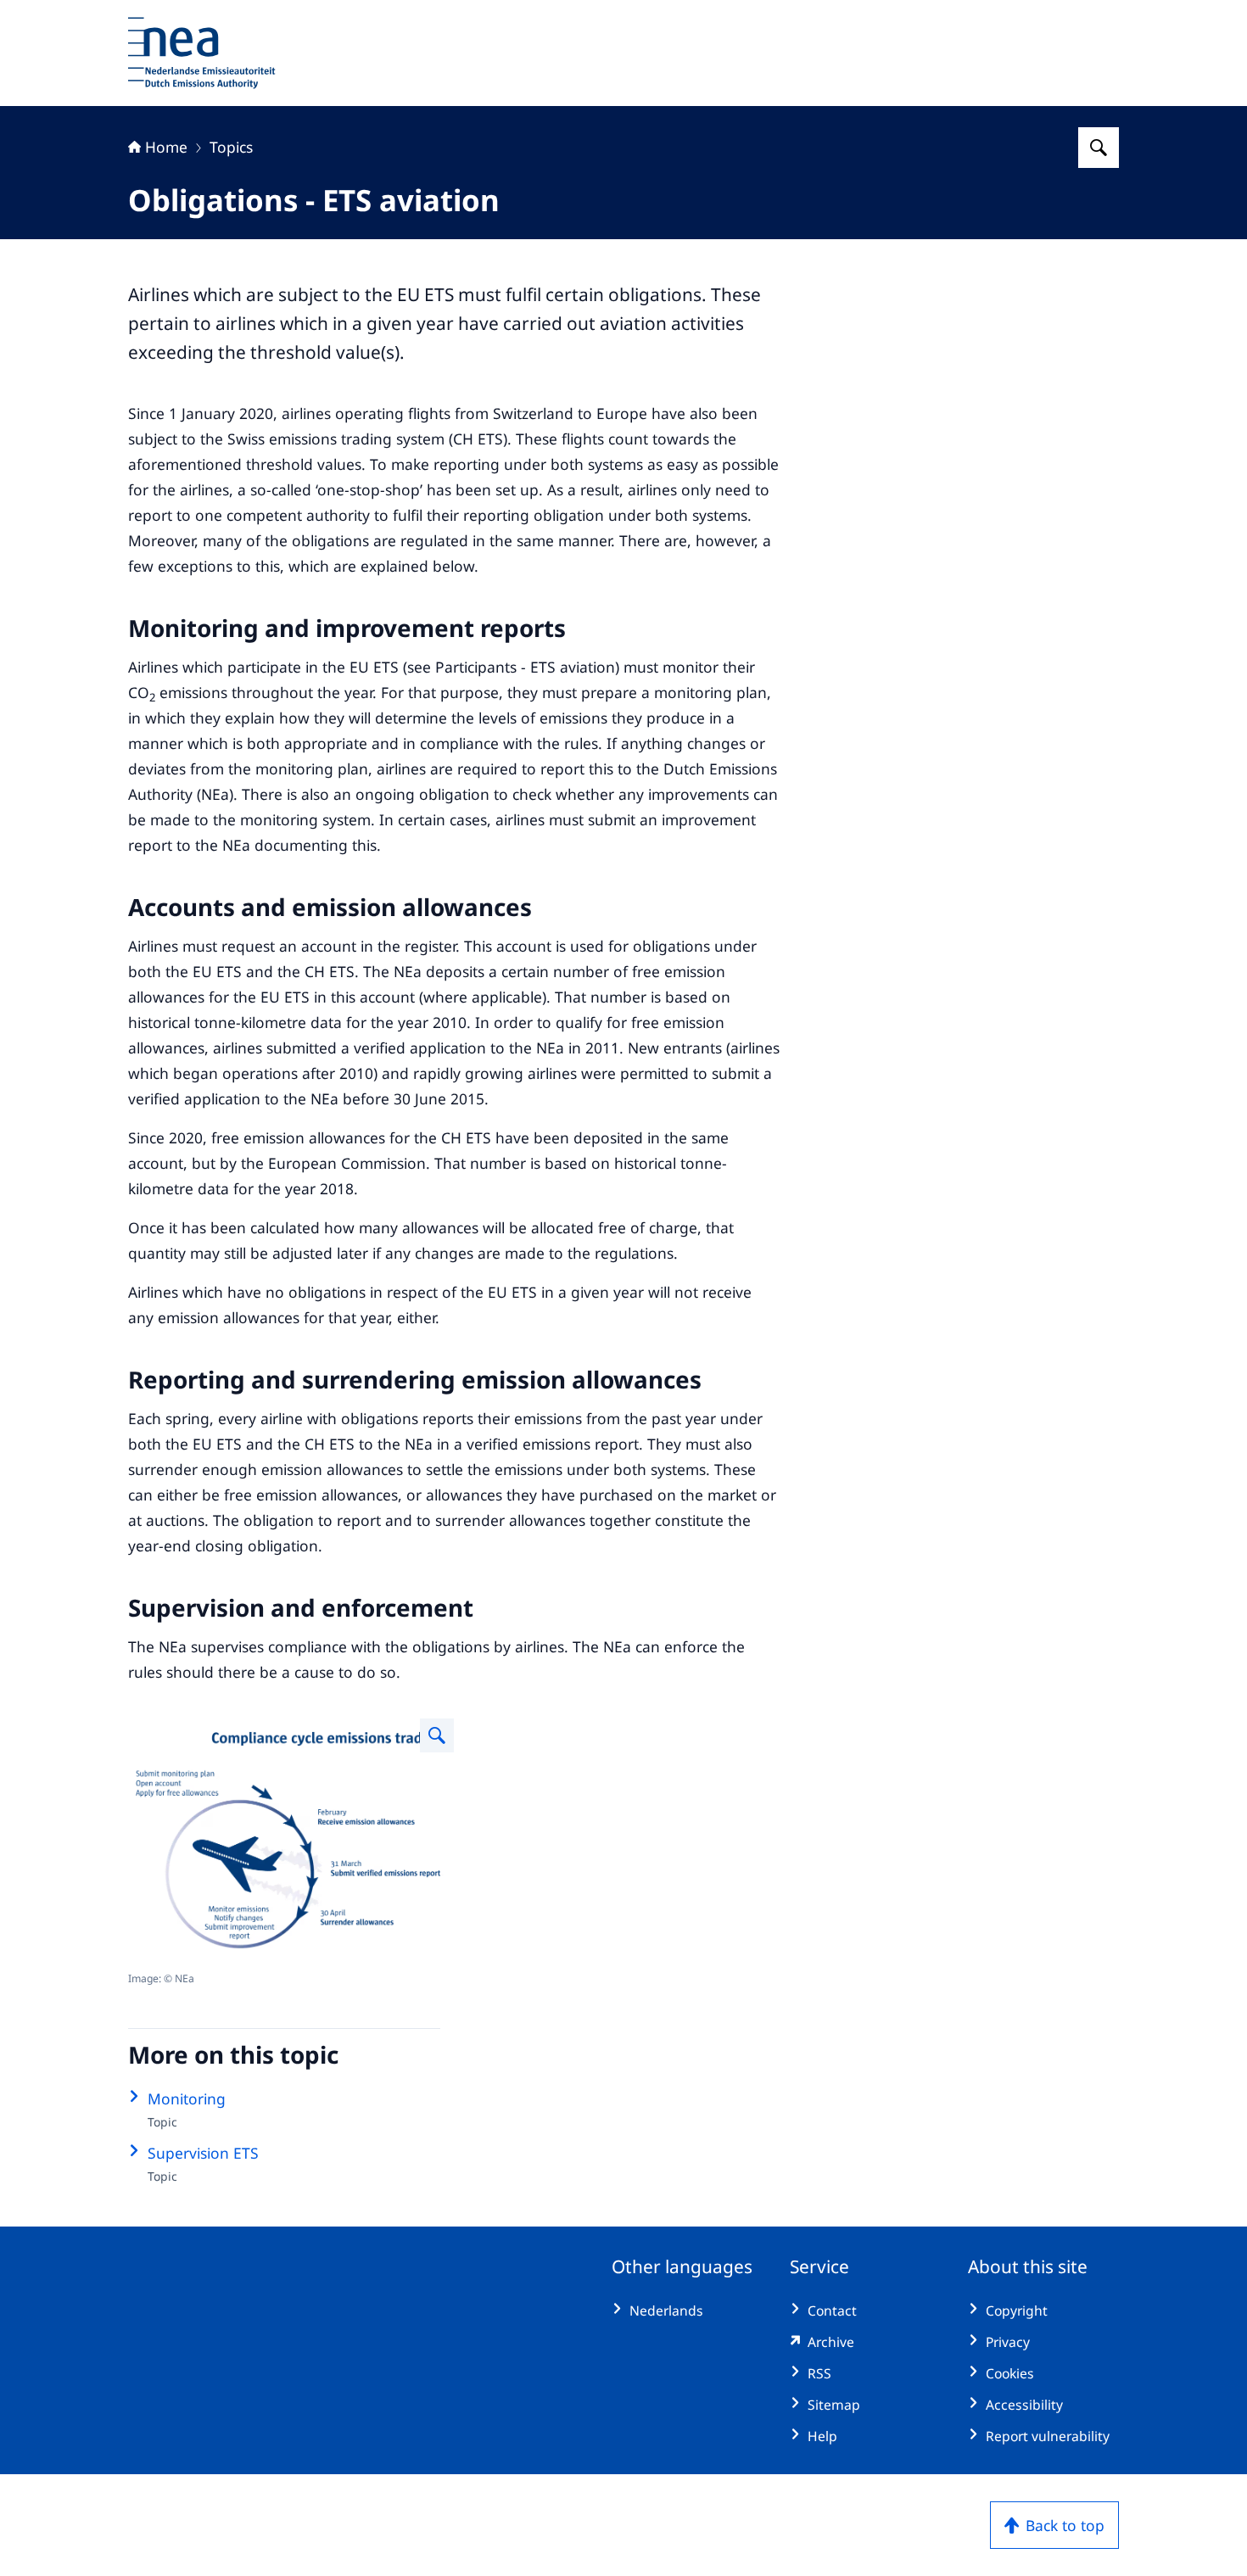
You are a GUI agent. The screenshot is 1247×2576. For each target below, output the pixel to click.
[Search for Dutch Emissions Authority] (1099, 148)
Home (166, 147)
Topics (231, 147)
